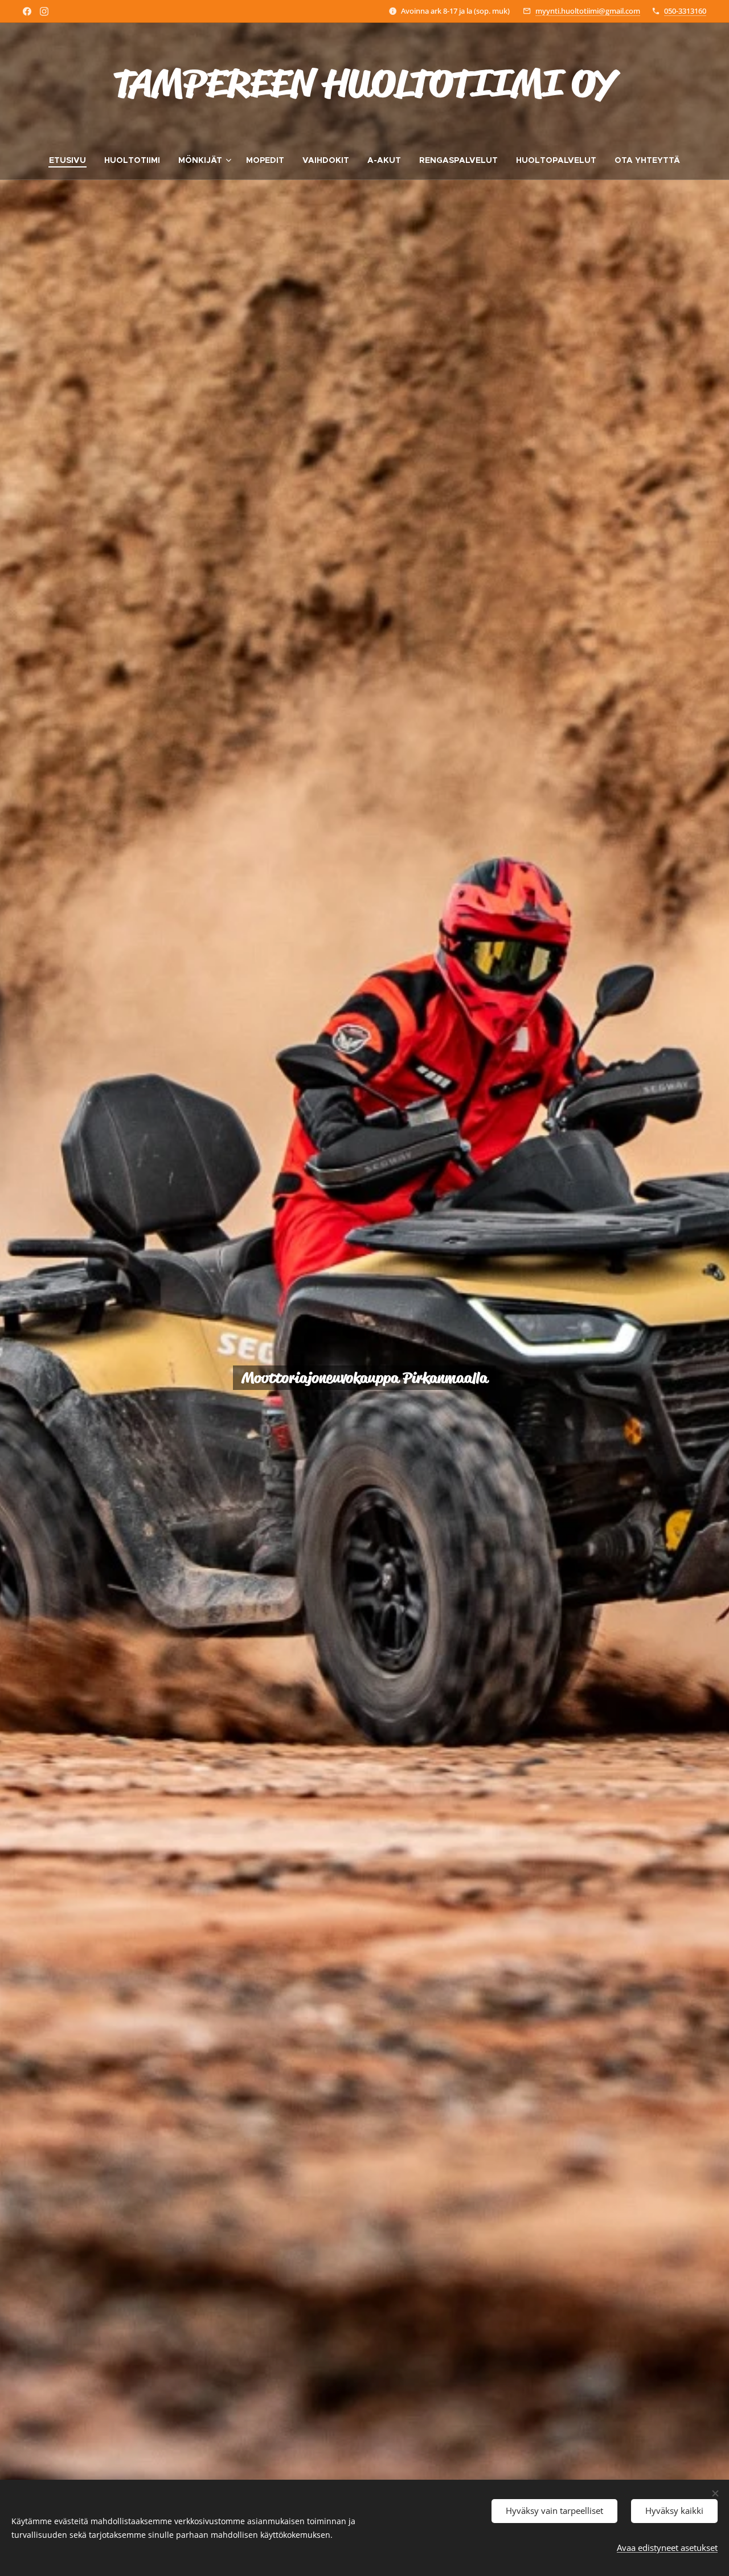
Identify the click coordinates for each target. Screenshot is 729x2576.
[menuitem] (72, 160)
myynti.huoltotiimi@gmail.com (588, 11)
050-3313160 (685, 11)
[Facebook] (27, 11)
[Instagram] (44, 11)
